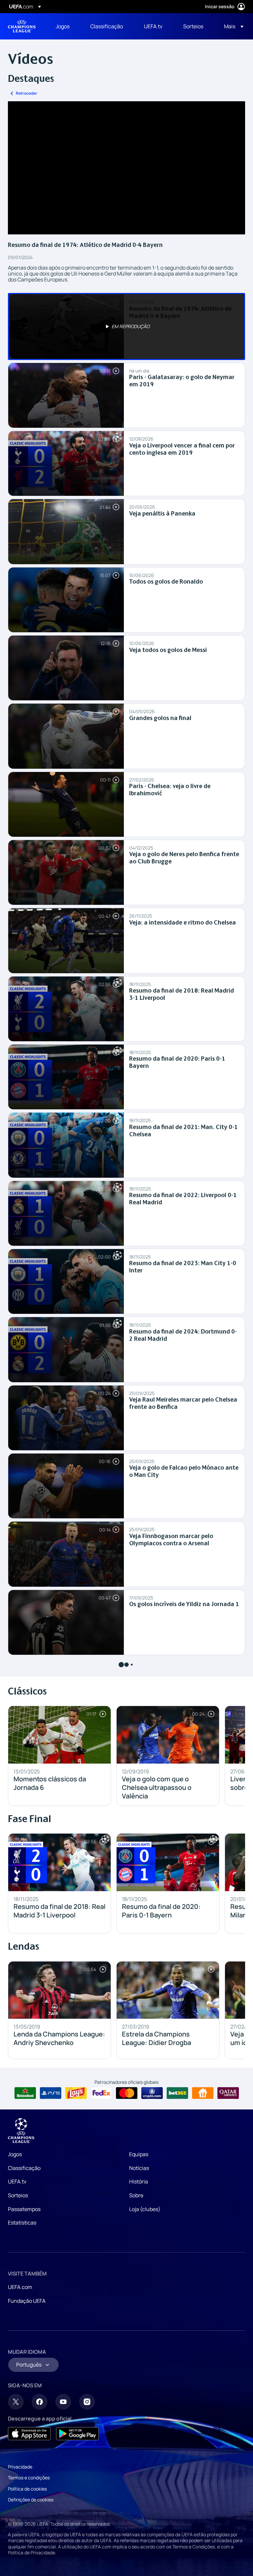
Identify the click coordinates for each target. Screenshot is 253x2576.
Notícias (139, 2168)
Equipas (139, 2154)
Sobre (136, 2195)
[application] (126, 168)
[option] (126, 326)
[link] (63, 26)
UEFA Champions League (22, 26)
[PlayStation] (51, 2093)
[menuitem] (65, 26)
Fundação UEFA (27, 2301)
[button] (232, 26)
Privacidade (20, 2467)
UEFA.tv (17, 2181)
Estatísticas (22, 2223)
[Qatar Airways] (228, 2093)
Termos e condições (29, 2478)
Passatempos (24, 2209)
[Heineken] (25, 2093)
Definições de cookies (31, 2500)
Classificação (24, 2168)
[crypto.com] (152, 2093)
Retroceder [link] (27, 93)
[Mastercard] (127, 2093)
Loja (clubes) (145, 2209)
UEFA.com (20, 2287)
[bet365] (177, 2093)
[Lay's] (76, 2093)
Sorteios (18, 2195)
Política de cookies (27, 2489)
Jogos (15, 2154)
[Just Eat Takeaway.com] (203, 2093)
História (139, 2181)
